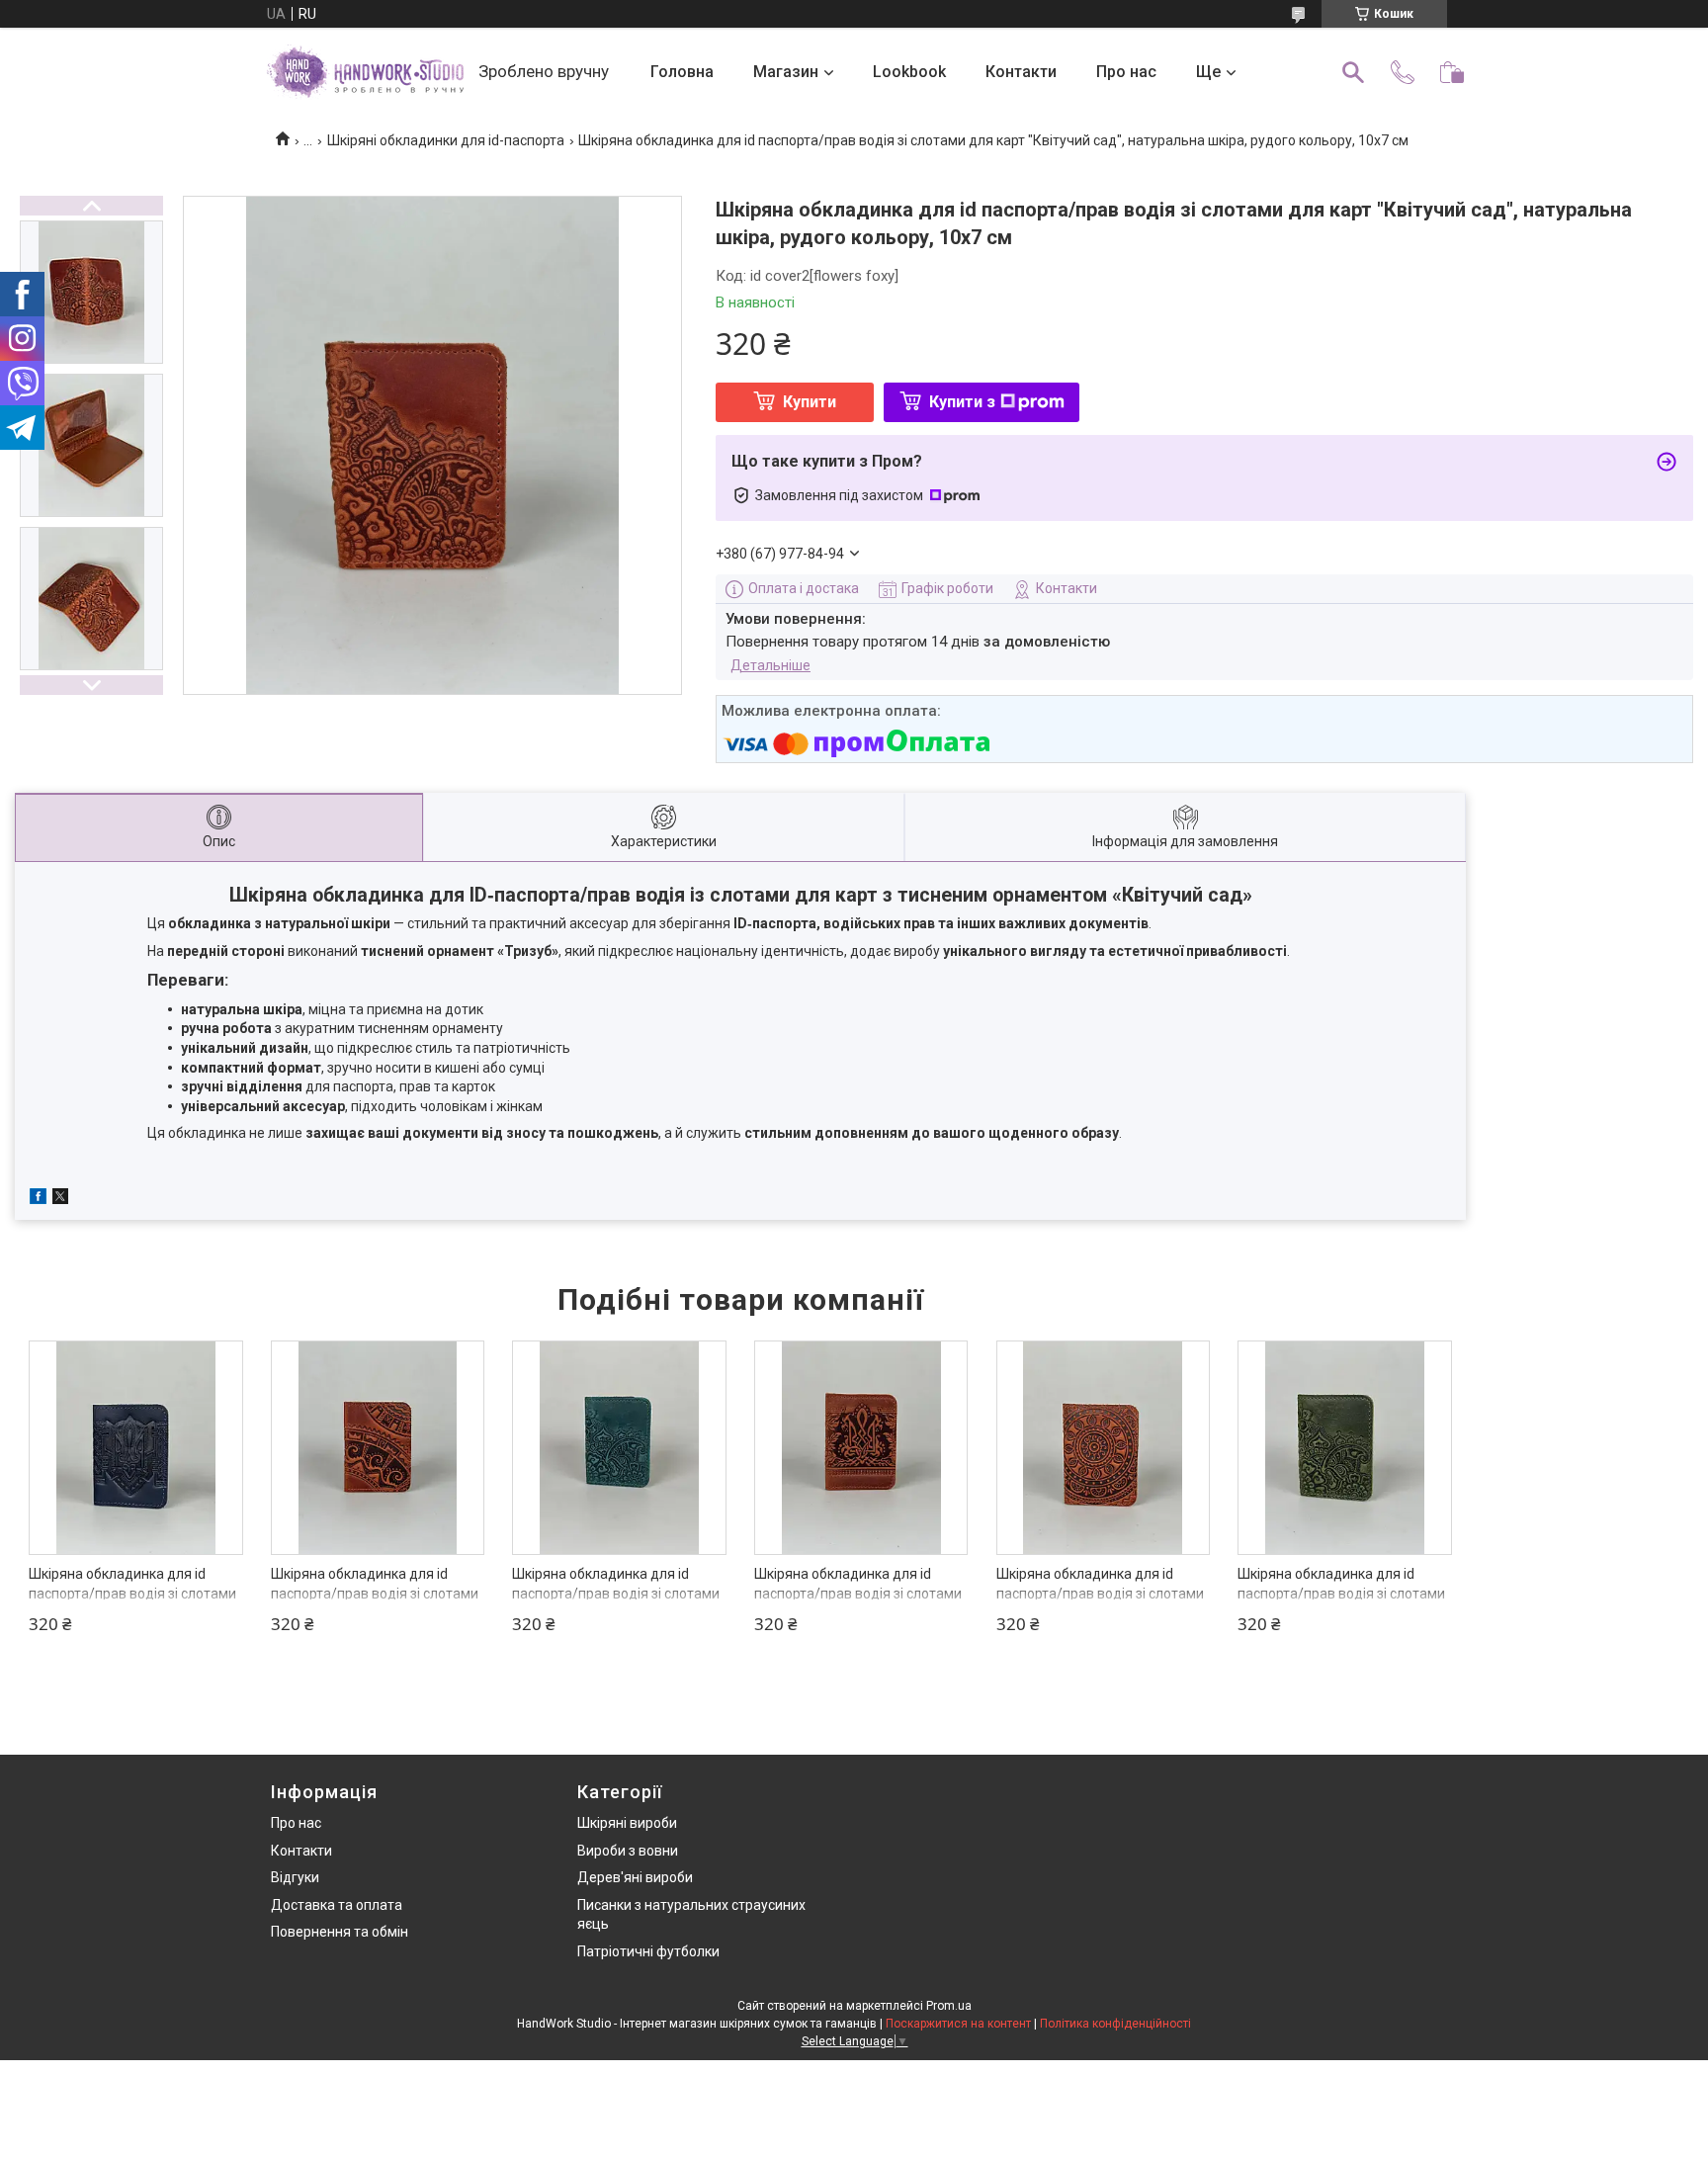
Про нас (1126, 72)
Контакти (1021, 72)
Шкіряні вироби (627, 1823)
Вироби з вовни (628, 1851)
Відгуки (295, 1877)
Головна (682, 72)
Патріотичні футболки (648, 1951)
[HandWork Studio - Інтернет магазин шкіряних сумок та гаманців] (365, 72)
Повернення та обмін (340, 1932)
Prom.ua (949, 2006)
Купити (810, 402)
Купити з (962, 402)
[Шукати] (1353, 72)
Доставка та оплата (337, 1905)
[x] (60, 1199)
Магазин (786, 72)
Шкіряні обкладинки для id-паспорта (446, 140)
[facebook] (38, 1199)
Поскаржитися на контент (958, 2024)
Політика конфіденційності (1115, 2024)
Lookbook (909, 72)
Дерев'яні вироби (635, 1877)
